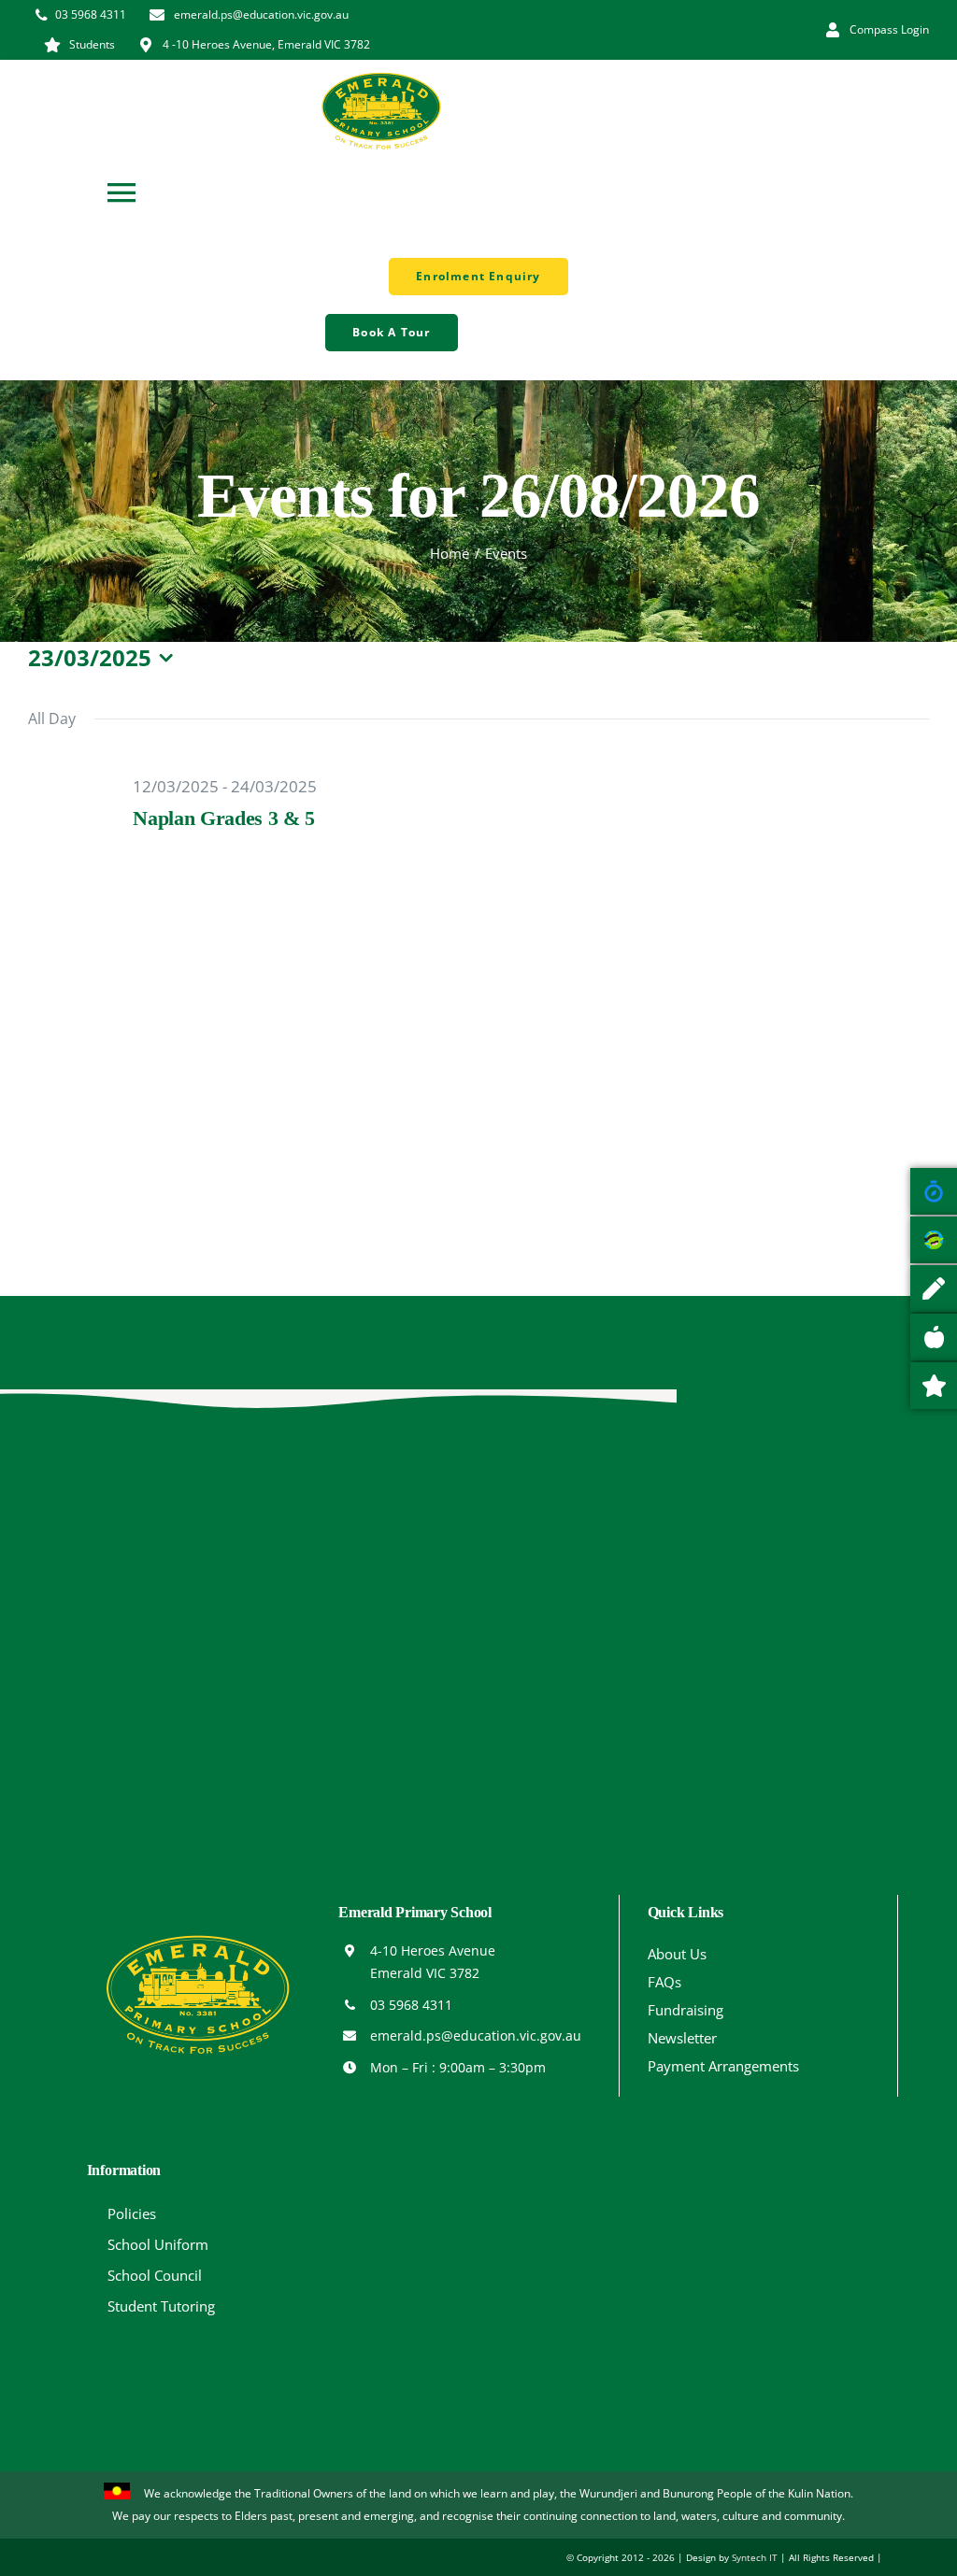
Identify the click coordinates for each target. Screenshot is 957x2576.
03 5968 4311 (411, 2005)
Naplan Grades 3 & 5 (224, 818)
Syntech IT (755, 2557)
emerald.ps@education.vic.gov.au (476, 2035)
